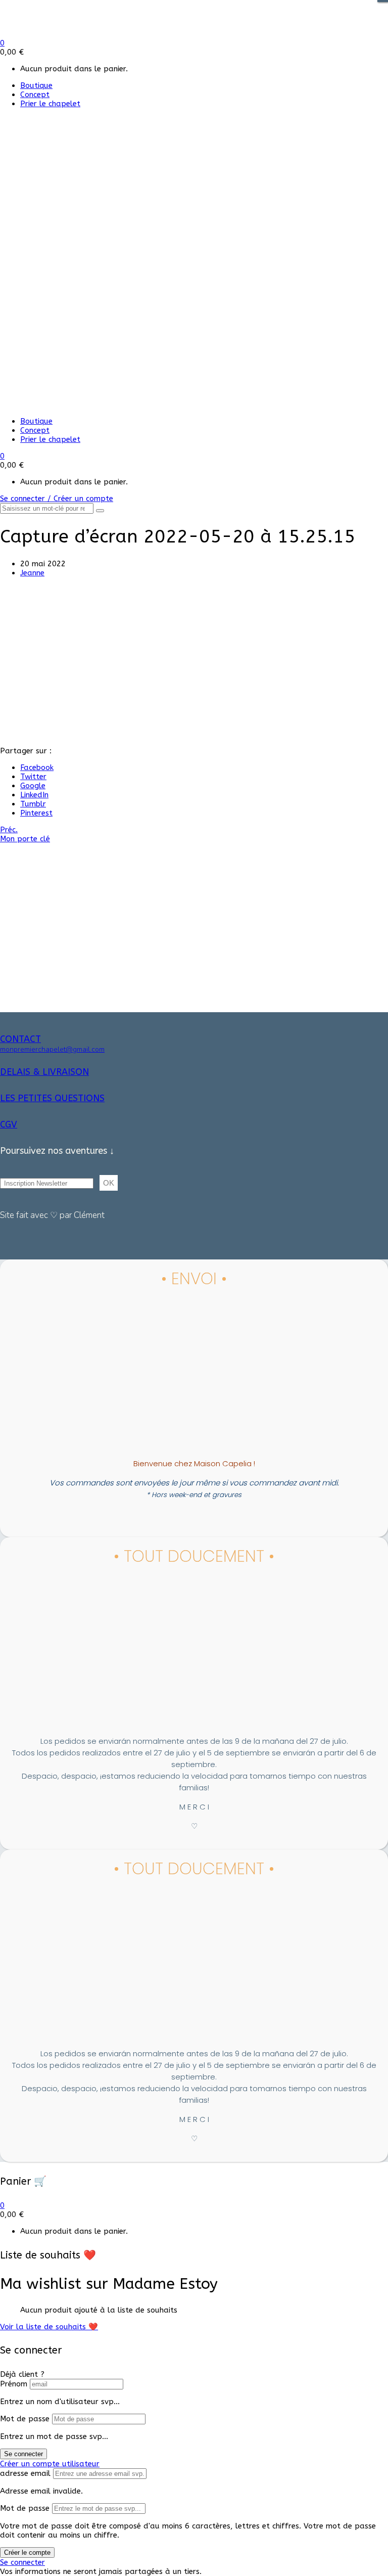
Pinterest (36, 813)
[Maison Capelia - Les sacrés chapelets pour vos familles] (75, 34)
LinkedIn (34, 795)
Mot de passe (25, 2419)
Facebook (37, 767)
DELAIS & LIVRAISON (44, 1072)
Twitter (33, 777)
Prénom (14, 2384)
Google (33, 786)
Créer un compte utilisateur (50, 2464)
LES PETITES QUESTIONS (52, 1098)
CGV (9, 1124)
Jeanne (32, 573)
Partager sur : (26, 751)
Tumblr (33, 804)
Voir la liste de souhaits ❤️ (49, 2327)
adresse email (25, 2473)
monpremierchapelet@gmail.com (52, 1049)
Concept (35, 95)
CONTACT (20, 1039)
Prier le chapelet (50, 104)
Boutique (36, 85)
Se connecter (23, 2454)
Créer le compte (27, 2552)
